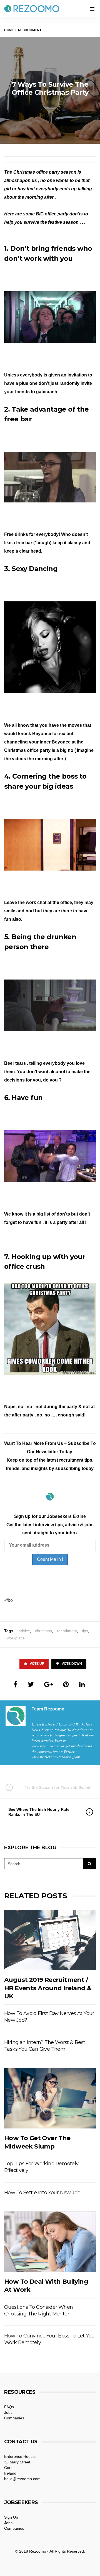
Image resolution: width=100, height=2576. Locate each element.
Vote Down (72, 1664)
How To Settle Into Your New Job (42, 2193)
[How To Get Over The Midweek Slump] (50, 2098)
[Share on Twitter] (31, 1684)
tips (85, 1631)
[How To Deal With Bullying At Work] (50, 2242)
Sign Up (11, 2517)
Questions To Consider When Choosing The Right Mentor (38, 2310)
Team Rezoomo (48, 1709)
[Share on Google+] (48, 1684)
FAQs (9, 2407)
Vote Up (37, 1664)
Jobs (8, 2412)
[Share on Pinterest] (66, 1684)
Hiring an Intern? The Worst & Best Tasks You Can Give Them (45, 2046)
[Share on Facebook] (16, 1684)
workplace (16, 1638)
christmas (43, 1631)
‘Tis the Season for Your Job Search (58, 1787)
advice (24, 1631)
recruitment (67, 1631)
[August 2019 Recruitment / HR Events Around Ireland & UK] (50, 1940)
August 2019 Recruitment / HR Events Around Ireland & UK (48, 1988)
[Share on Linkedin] (82, 1684)
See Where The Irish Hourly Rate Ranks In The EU (39, 1812)
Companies (14, 2418)
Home (9, 30)
